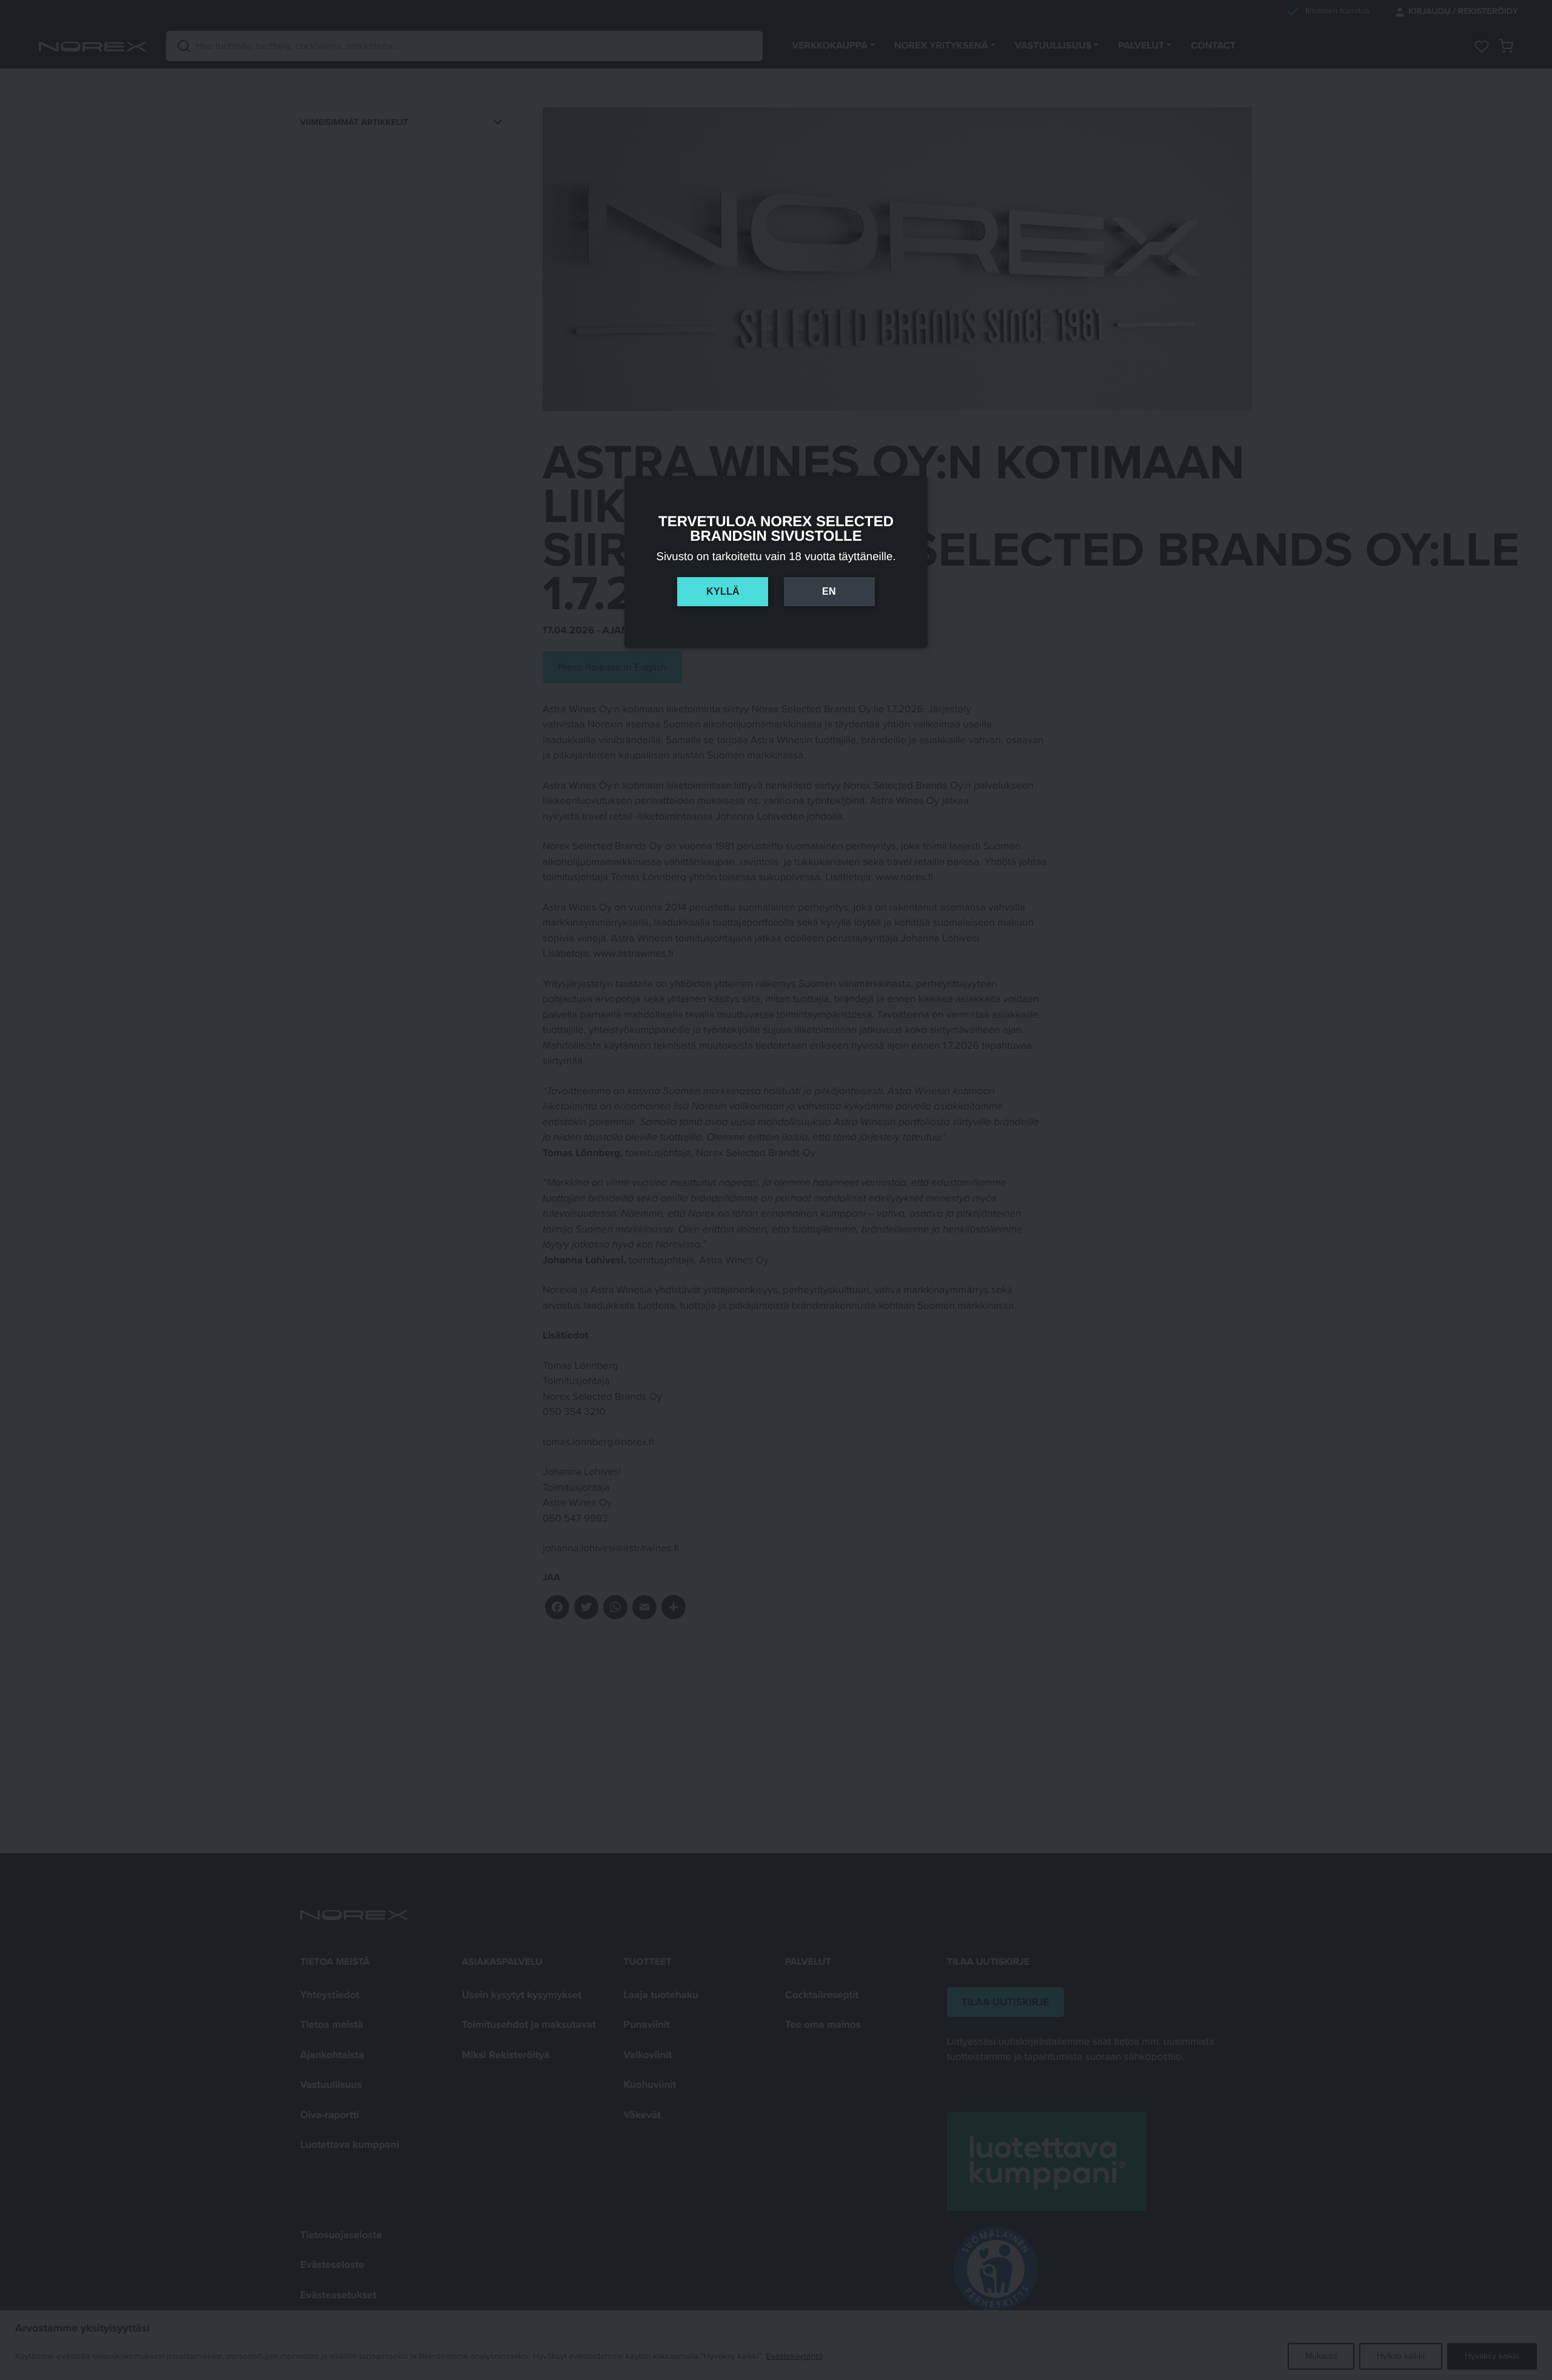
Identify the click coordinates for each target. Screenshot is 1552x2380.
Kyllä (723, 591)
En (829, 591)
